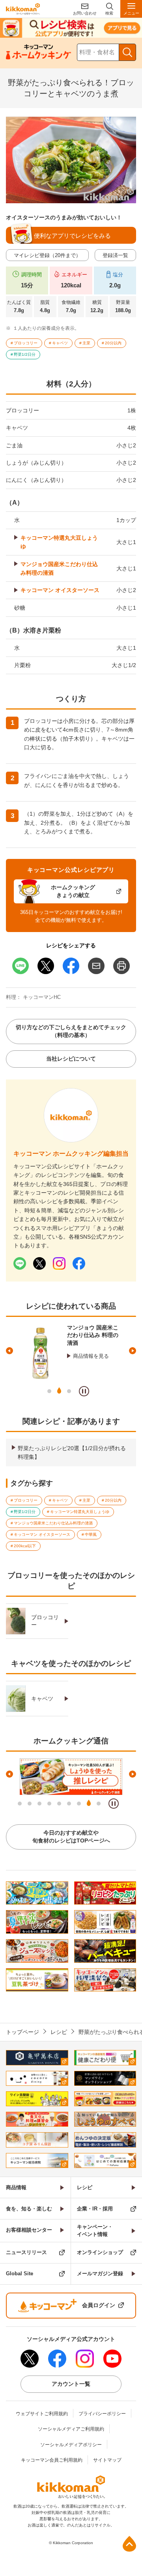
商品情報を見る (91, 1356)
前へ (9, 1351)
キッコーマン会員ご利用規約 (52, 2460)
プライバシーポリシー (102, 2414)
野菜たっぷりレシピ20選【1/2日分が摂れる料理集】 (72, 1453)
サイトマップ (107, 2460)
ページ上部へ (129, 2544)
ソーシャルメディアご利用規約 (71, 2429)
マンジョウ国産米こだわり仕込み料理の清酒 (59, 568)
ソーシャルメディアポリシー (71, 2445)
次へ (133, 1351)
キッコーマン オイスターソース (60, 590)
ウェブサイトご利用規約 (42, 2414)
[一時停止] (84, 1391)
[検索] (127, 52)
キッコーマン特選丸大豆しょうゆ (59, 542)
